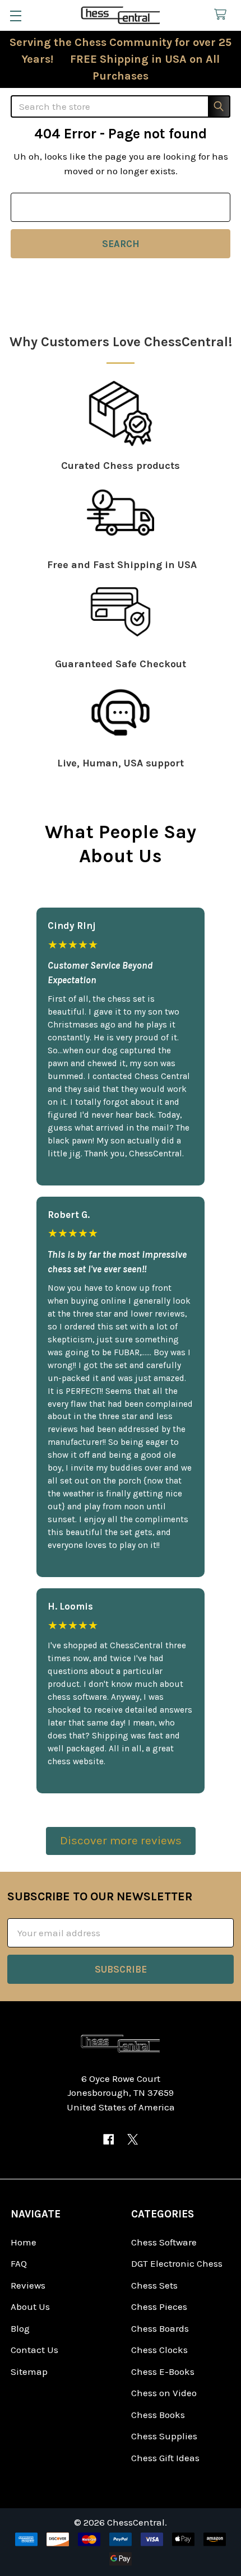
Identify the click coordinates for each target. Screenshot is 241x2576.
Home (24, 2242)
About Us (30, 2307)
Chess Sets (154, 2285)
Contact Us (34, 2350)
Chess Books (158, 2415)
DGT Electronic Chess (177, 2263)
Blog (20, 2328)
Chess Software (164, 2242)
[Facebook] (108, 2139)
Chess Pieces (159, 2307)
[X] (133, 2139)
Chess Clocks (159, 2350)
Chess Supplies (164, 2436)
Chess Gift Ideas (165, 2458)
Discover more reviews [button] (121, 1840)
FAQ (19, 2263)
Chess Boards (160, 2328)
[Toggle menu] (15, 15)
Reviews (28, 2285)
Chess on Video (164, 2393)
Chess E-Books (163, 2372)
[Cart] (223, 15)
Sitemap (29, 2372)
